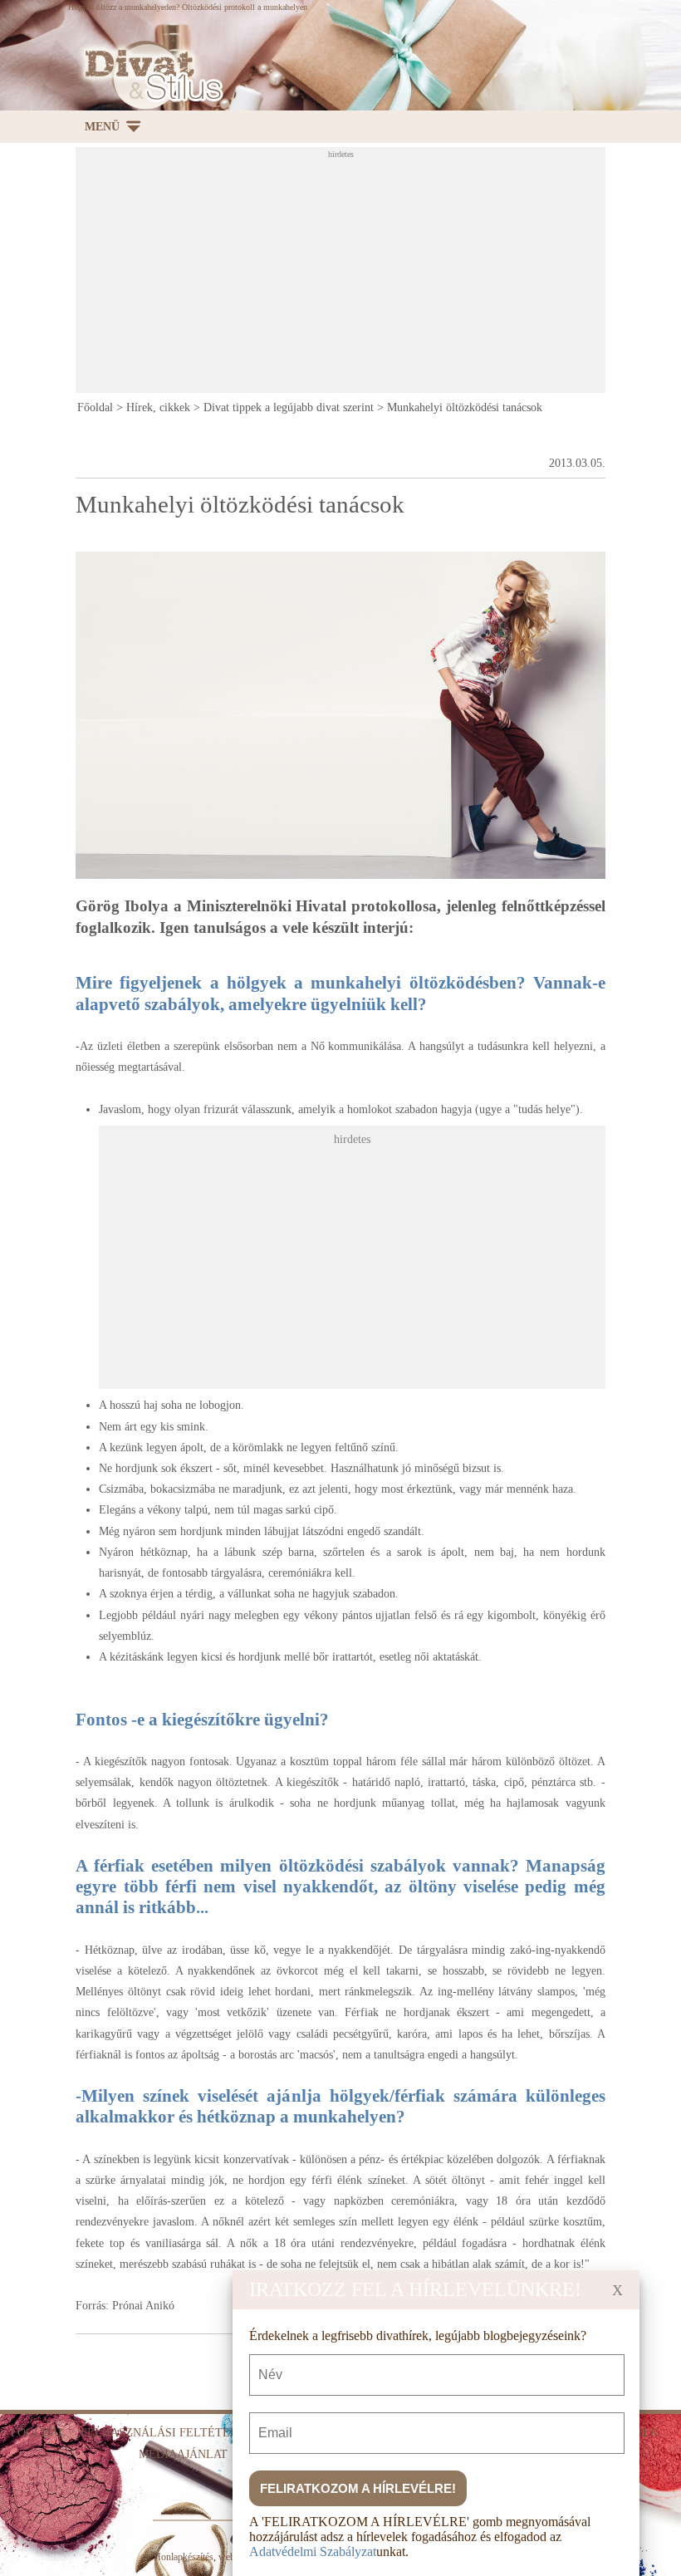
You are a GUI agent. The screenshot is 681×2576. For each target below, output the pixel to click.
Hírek (641, 2433)
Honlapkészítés (184, 2557)
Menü (102, 127)
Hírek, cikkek (158, 407)
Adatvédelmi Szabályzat (313, 2551)
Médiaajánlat (183, 2454)
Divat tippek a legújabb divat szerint (289, 407)
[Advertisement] (378, 275)
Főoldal (95, 407)
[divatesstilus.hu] (149, 75)
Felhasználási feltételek (167, 2433)
